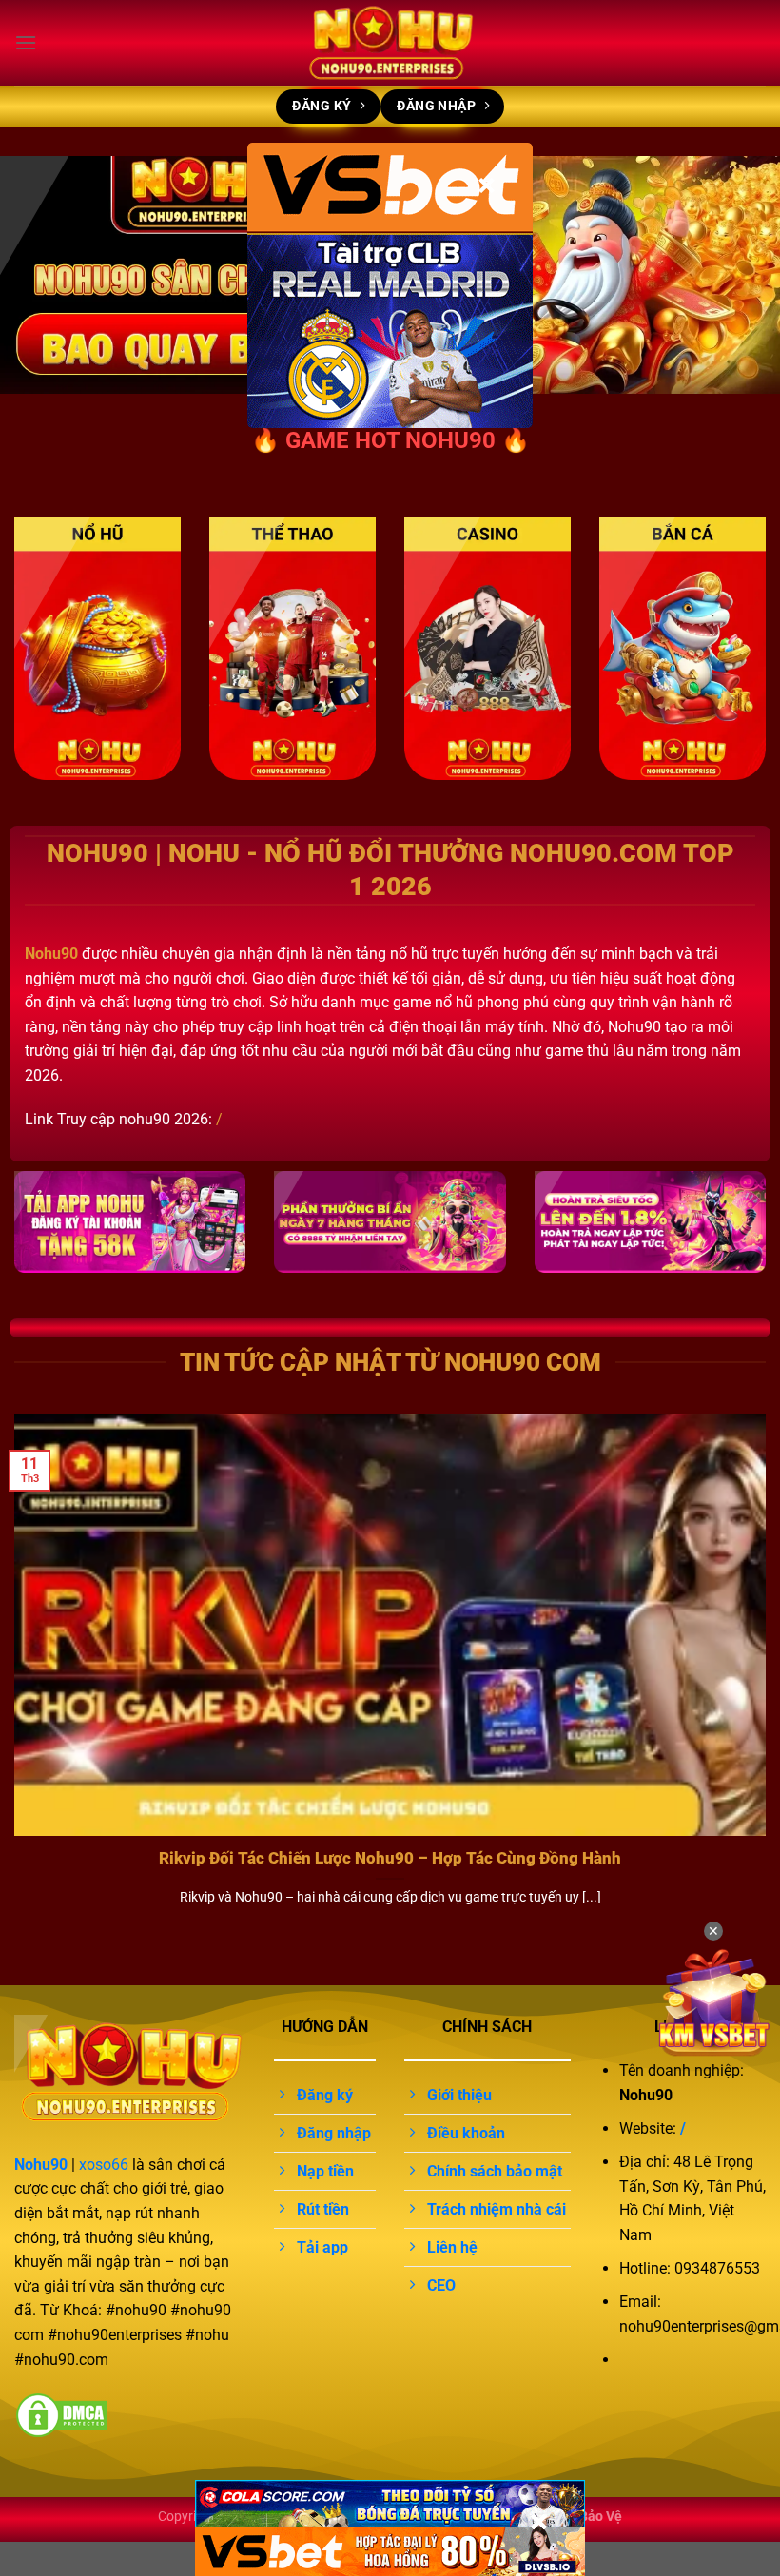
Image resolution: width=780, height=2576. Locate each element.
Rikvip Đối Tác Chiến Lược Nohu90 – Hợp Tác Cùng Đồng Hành (390, 1858)
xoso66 (104, 2165)
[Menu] (26, 42)
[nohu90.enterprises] (390, 43)
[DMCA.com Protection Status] (62, 2414)
